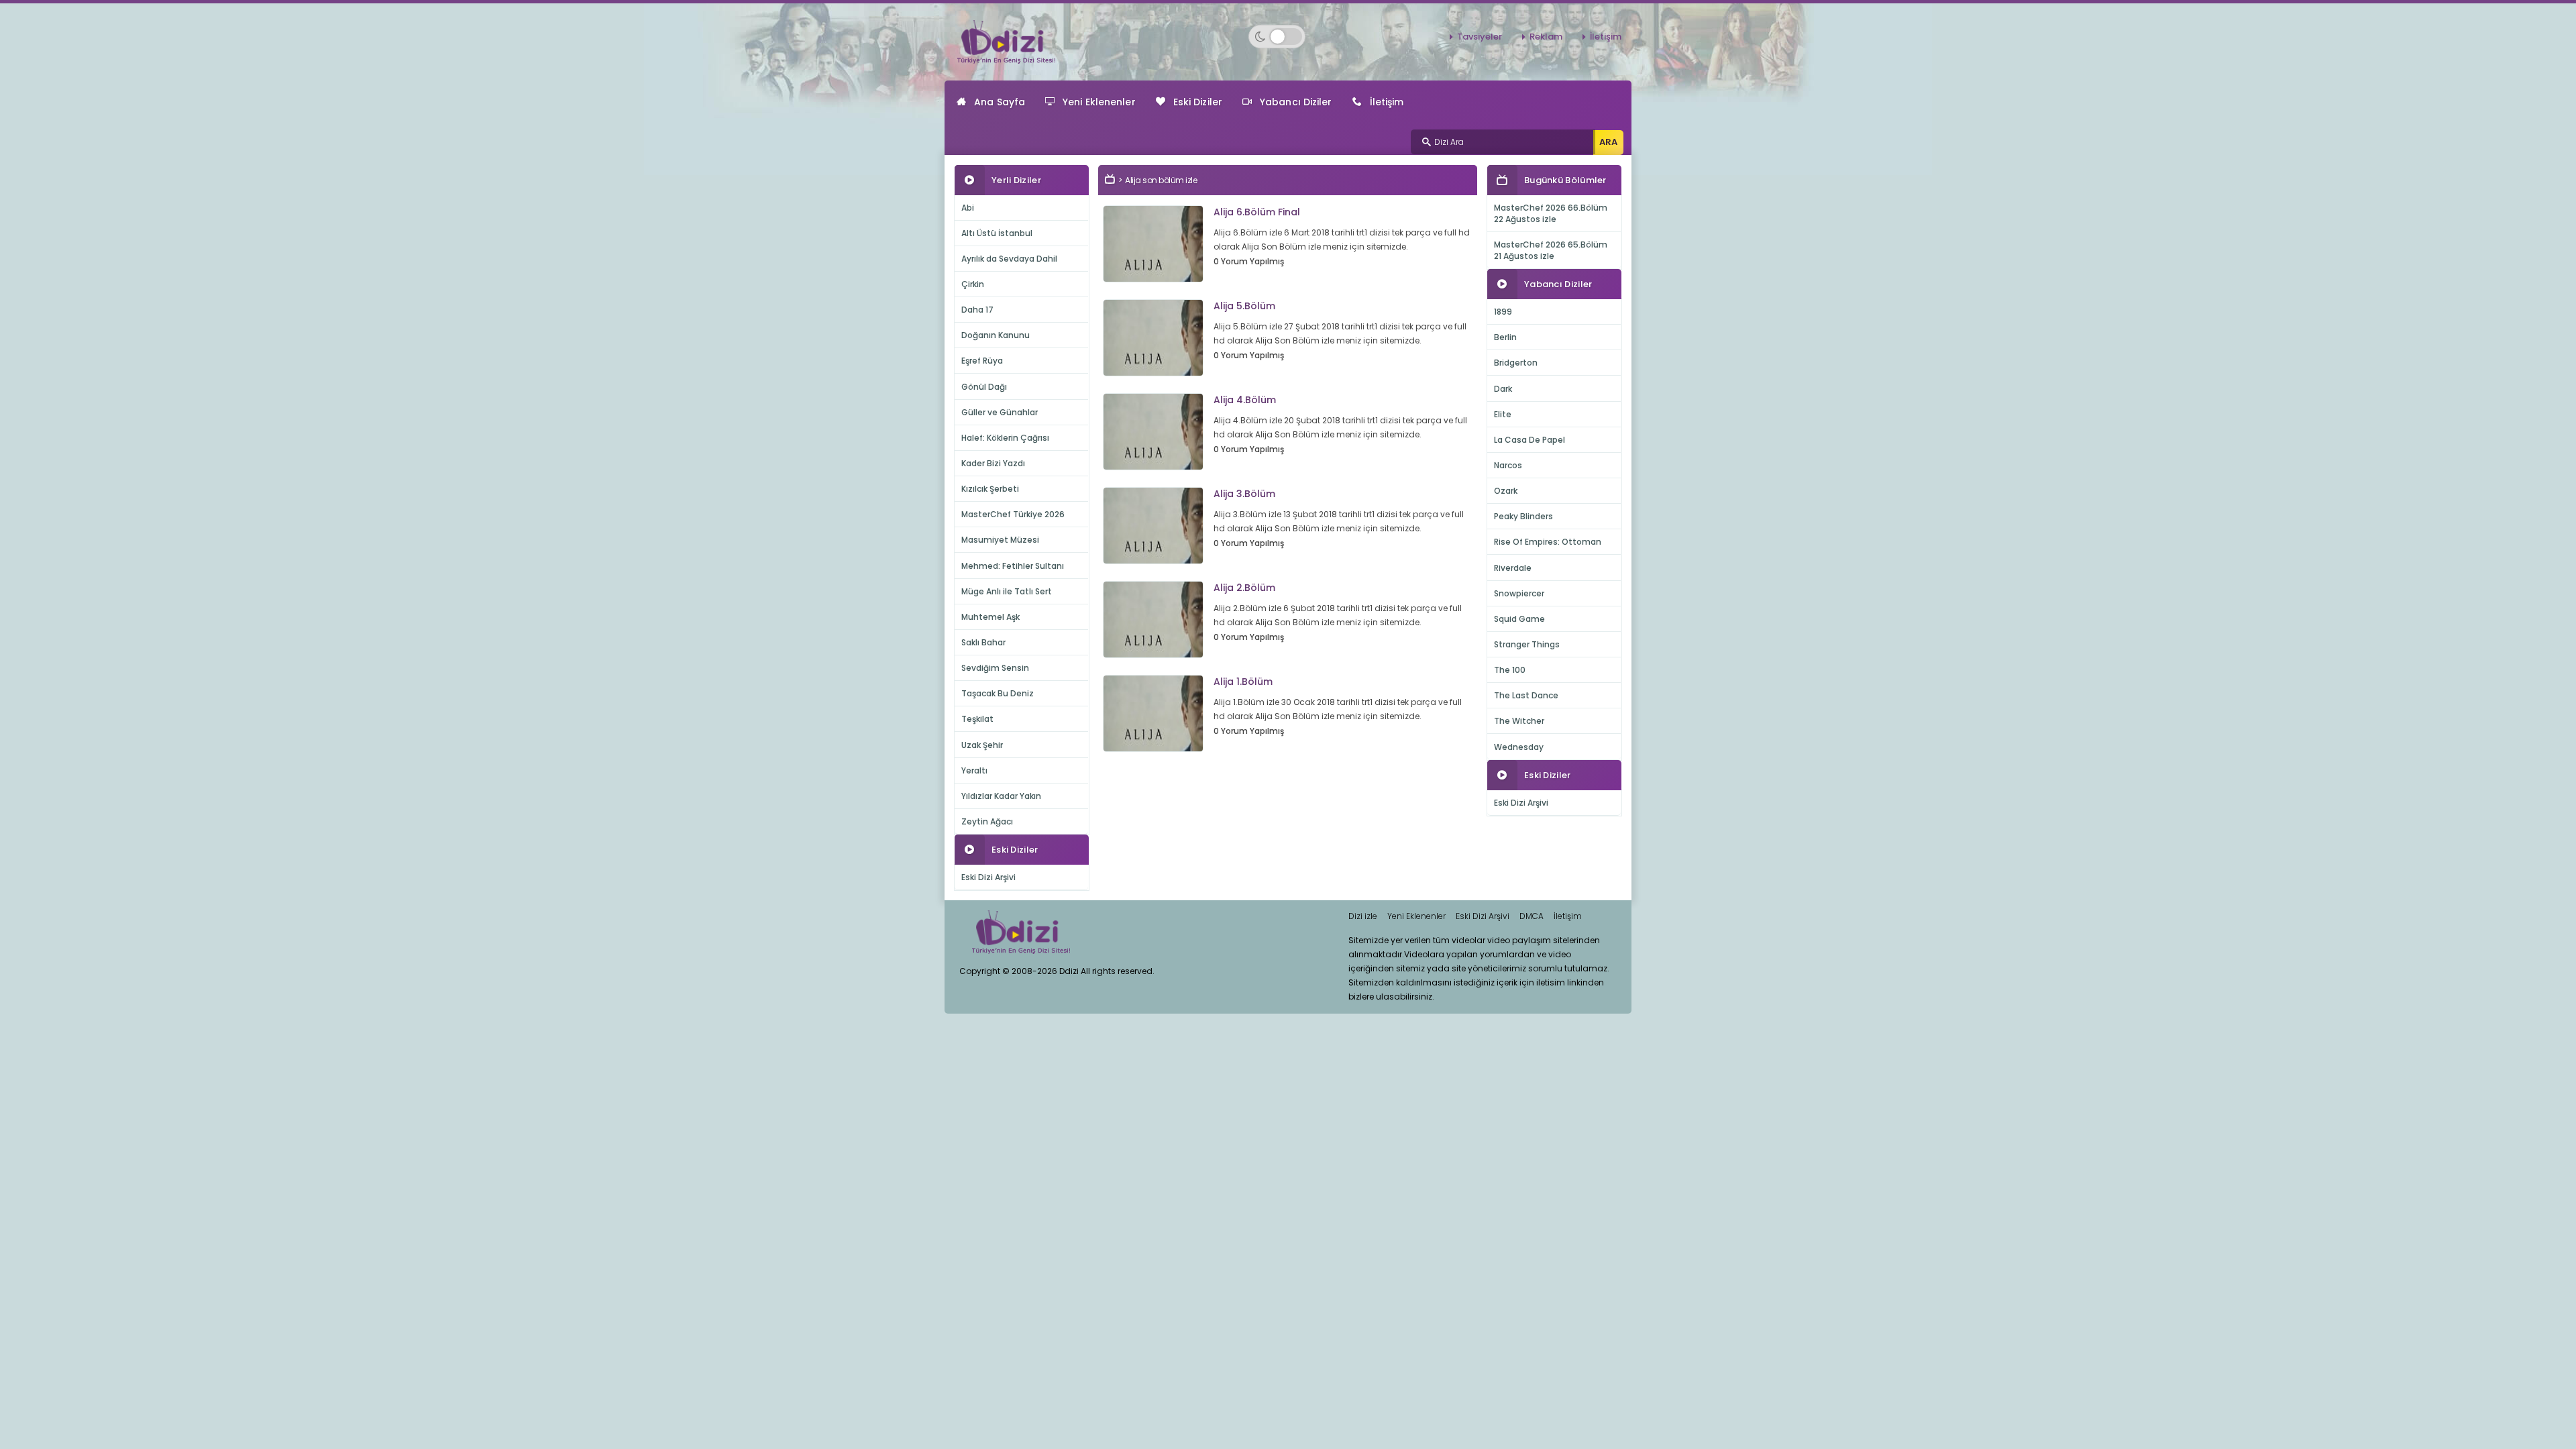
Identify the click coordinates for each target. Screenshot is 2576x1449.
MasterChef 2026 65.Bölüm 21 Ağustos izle (1551, 250)
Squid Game (1519, 619)
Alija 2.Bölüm (1244, 588)
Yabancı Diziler (1296, 102)
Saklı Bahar (983, 642)
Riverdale (1513, 568)
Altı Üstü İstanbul (997, 233)
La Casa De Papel (1529, 440)
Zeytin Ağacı (987, 821)
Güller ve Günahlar (1000, 412)
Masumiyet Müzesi (1000, 540)
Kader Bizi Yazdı (993, 463)
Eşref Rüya (982, 361)
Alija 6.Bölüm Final (1257, 212)
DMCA (1532, 916)
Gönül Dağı (984, 387)
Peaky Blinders (1523, 516)
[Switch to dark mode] (1277, 37)
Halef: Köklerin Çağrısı (1005, 438)
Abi (968, 208)
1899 (1503, 312)
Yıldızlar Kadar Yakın (1001, 796)
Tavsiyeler (1480, 37)
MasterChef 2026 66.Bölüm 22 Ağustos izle (1551, 213)
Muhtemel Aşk (990, 617)
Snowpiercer (1519, 593)
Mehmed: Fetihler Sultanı (1013, 566)
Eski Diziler (1198, 102)
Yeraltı (974, 770)
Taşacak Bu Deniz (998, 693)
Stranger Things (1527, 644)
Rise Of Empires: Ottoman (1548, 542)
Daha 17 (977, 310)
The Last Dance (1526, 695)
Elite (1503, 414)
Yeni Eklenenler (1099, 102)
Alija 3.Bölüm (1244, 494)
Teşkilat (977, 719)
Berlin (1505, 337)
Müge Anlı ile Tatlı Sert (1007, 591)
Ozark (1506, 491)
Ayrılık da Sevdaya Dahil (1009, 259)
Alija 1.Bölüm (1243, 682)
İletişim (1606, 37)
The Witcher (1519, 721)
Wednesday (1519, 747)
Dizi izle (1363, 916)
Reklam (1546, 37)
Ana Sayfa (1000, 102)
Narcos (1508, 465)
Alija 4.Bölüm (1245, 400)
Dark (1503, 389)
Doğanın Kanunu (996, 335)
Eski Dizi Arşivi (988, 877)
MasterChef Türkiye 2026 (1013, 514)
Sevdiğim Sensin (995, 668)
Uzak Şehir (982, 745)
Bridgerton (1516, 363)
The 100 (1510, 670)
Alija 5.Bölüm (1244, 306)
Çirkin (973, 284)
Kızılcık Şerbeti (990, 489)
